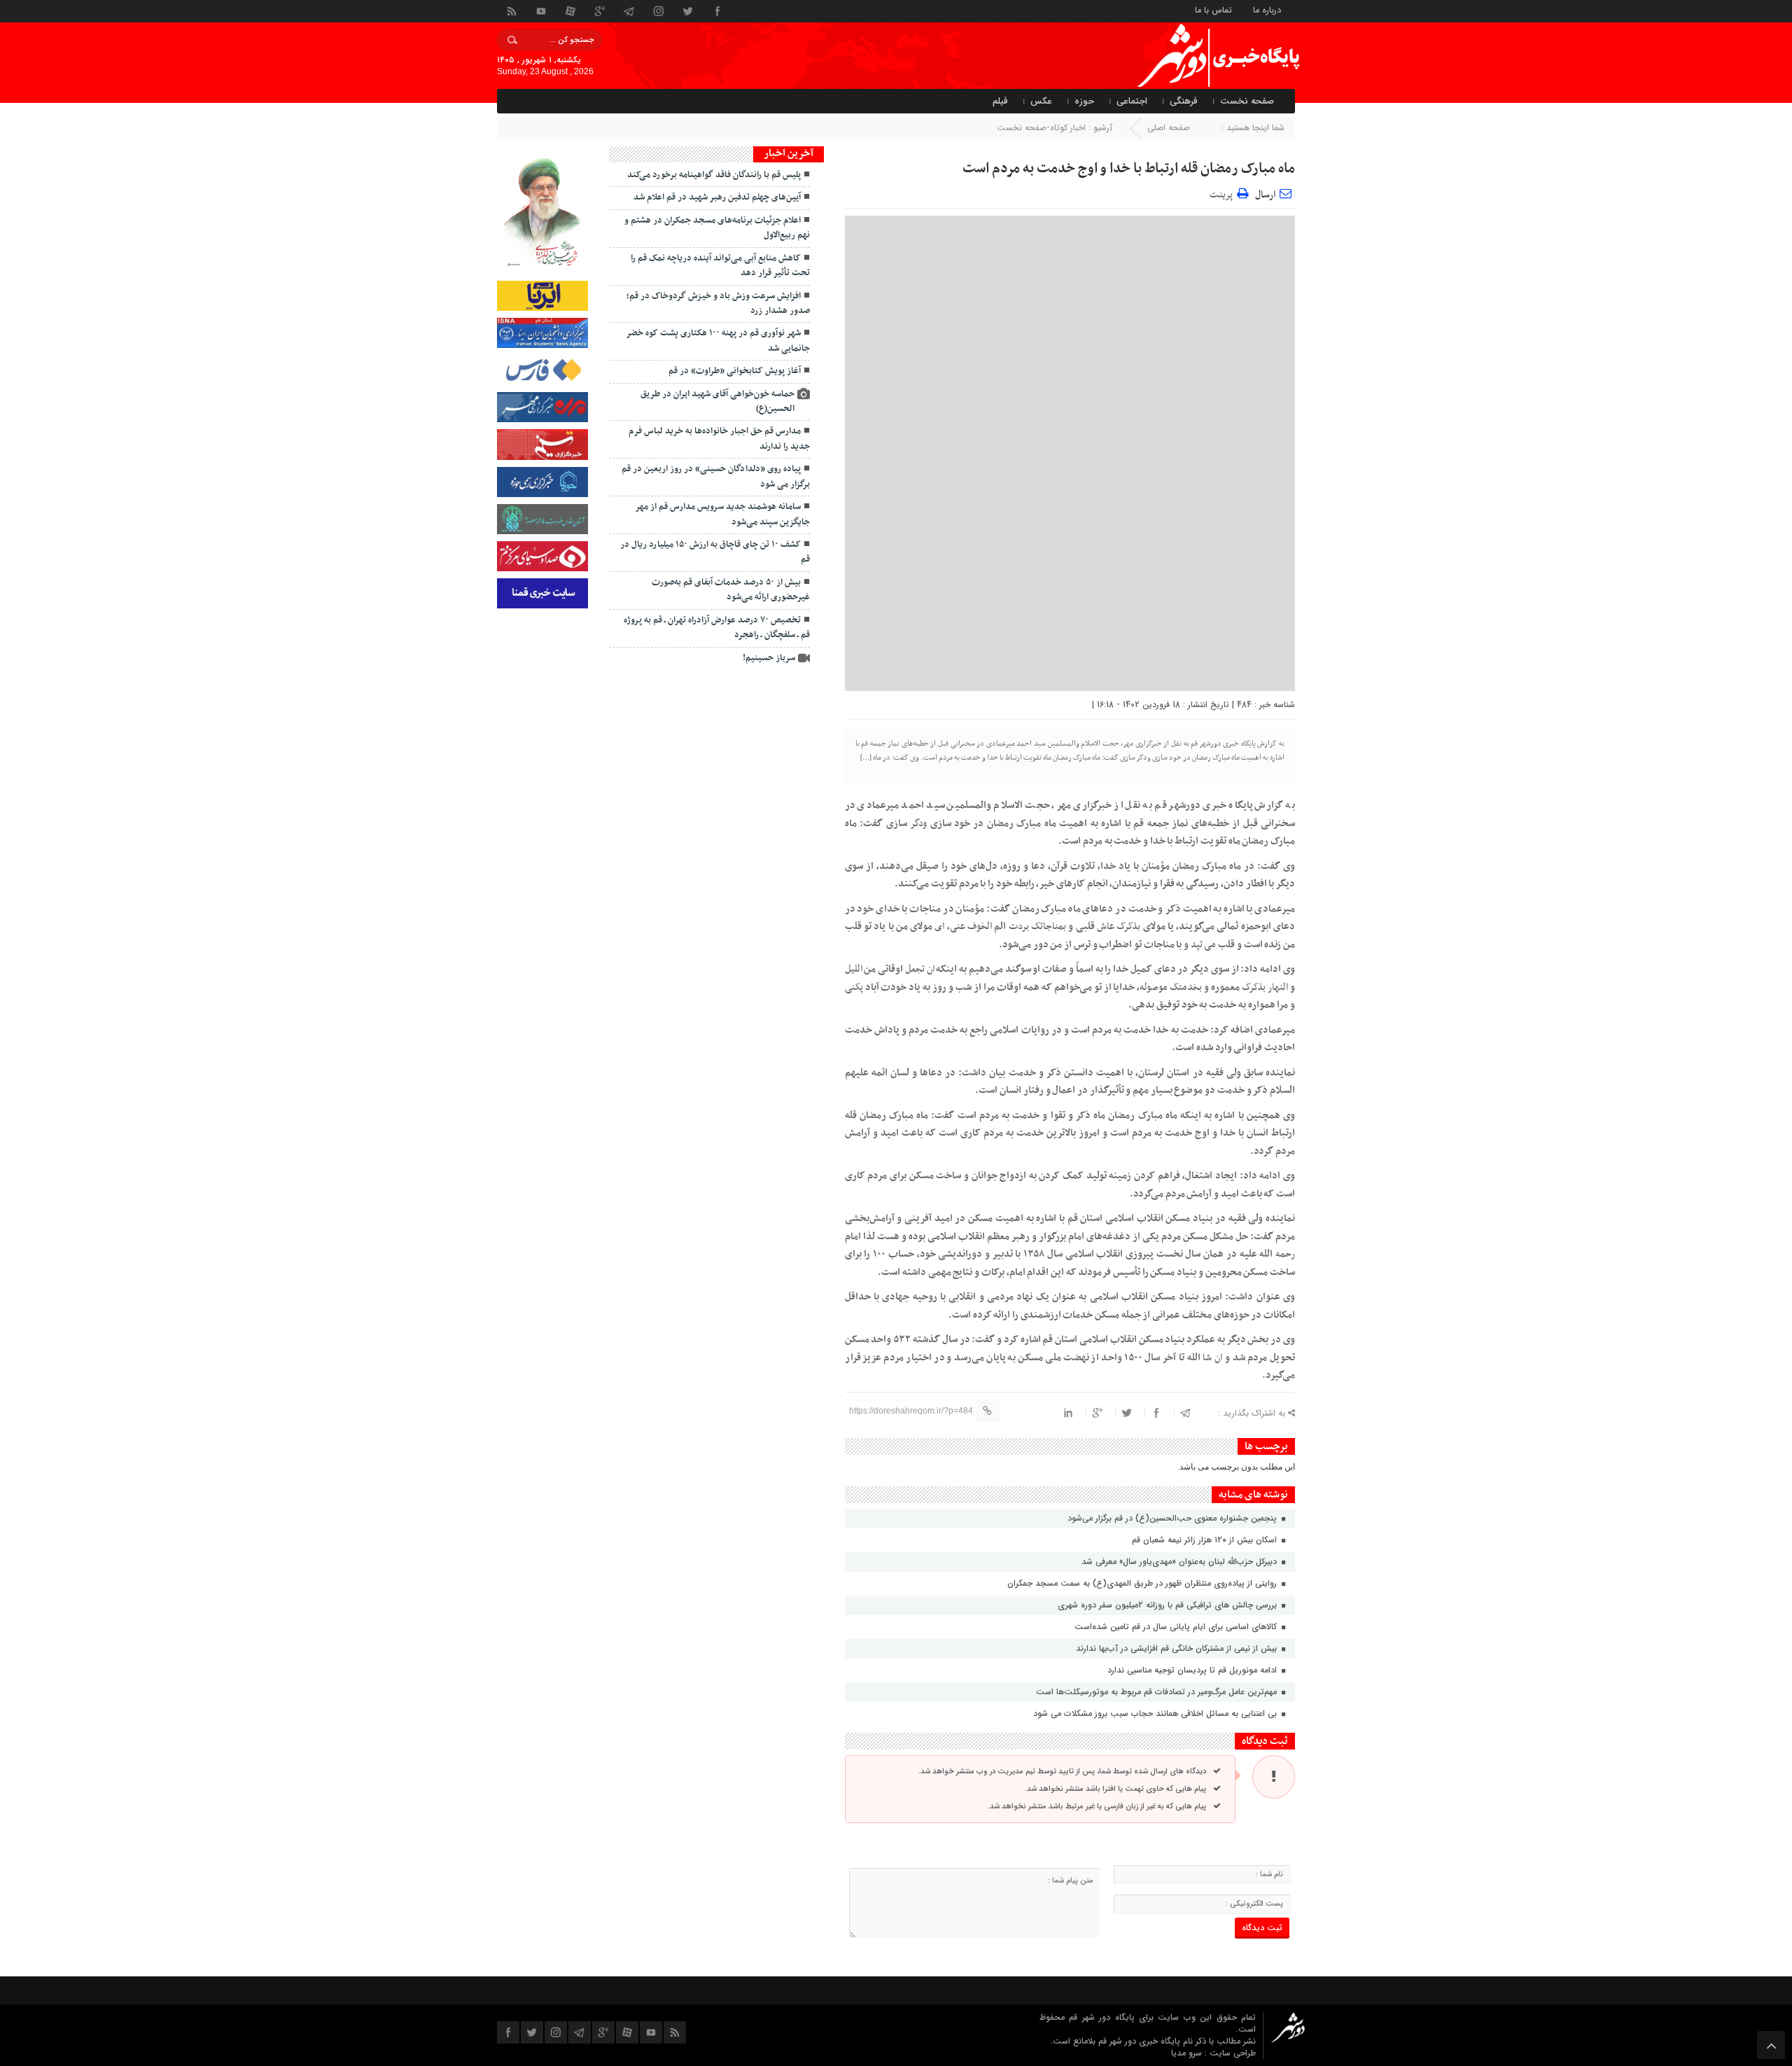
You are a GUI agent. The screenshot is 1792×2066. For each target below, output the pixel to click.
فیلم (1000, 101)
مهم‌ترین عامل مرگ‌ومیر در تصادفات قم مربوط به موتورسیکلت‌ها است (1158, 1692)
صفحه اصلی (1169, 128)
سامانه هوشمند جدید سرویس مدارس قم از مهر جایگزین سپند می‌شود (722, 514)
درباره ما (1267, 9)
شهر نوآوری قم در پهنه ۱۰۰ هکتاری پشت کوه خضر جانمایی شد (718, 341)
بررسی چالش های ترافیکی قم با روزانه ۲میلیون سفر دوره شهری (1169, 1605)
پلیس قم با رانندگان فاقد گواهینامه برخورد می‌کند (714, 175)
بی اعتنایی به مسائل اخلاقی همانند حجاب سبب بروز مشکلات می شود (1156, 1713)
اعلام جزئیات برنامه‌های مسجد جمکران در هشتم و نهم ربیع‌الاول (717, 228)
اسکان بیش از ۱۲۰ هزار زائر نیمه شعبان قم (1206, 1540)
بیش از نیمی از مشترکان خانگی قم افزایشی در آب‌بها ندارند (1178, 1648)
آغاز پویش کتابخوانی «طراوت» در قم (735, 371)
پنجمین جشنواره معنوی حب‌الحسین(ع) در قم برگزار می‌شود (1172, 1518)
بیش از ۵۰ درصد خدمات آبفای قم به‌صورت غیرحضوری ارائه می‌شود (731, 590)
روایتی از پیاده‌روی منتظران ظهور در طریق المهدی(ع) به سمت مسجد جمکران (1143, 1583)
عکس (1041, 101)
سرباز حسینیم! (769, 658)
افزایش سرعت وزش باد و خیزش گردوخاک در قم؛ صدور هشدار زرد (718, 303)
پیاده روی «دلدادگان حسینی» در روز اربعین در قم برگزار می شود (716, 476)
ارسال (1265, 195)
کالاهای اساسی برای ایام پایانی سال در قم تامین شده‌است (1177, 1627)
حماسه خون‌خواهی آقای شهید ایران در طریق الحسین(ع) (717, 402)
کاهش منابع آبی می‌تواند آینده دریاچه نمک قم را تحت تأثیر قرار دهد (720, 266)
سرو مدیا (1188, 2053)
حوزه (1084, 101)
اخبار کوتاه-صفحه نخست (1041, 128)
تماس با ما (1213, 9)
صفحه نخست (1247, 101)
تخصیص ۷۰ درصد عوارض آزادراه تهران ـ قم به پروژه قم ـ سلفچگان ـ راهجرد (717, 628)
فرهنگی (1184, 101)
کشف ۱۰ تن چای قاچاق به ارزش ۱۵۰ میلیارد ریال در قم (715, 552)
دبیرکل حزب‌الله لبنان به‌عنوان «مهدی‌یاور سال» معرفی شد (1181, 1562)
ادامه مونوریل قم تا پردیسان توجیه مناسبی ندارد (1193, 1670)
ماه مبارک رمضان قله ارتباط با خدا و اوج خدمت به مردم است (1129, 169)
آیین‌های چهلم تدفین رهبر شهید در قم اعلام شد (717, 197)
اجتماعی (1132, 101)
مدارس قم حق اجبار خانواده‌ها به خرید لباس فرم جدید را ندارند (719, 439)
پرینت (1223, 193)
